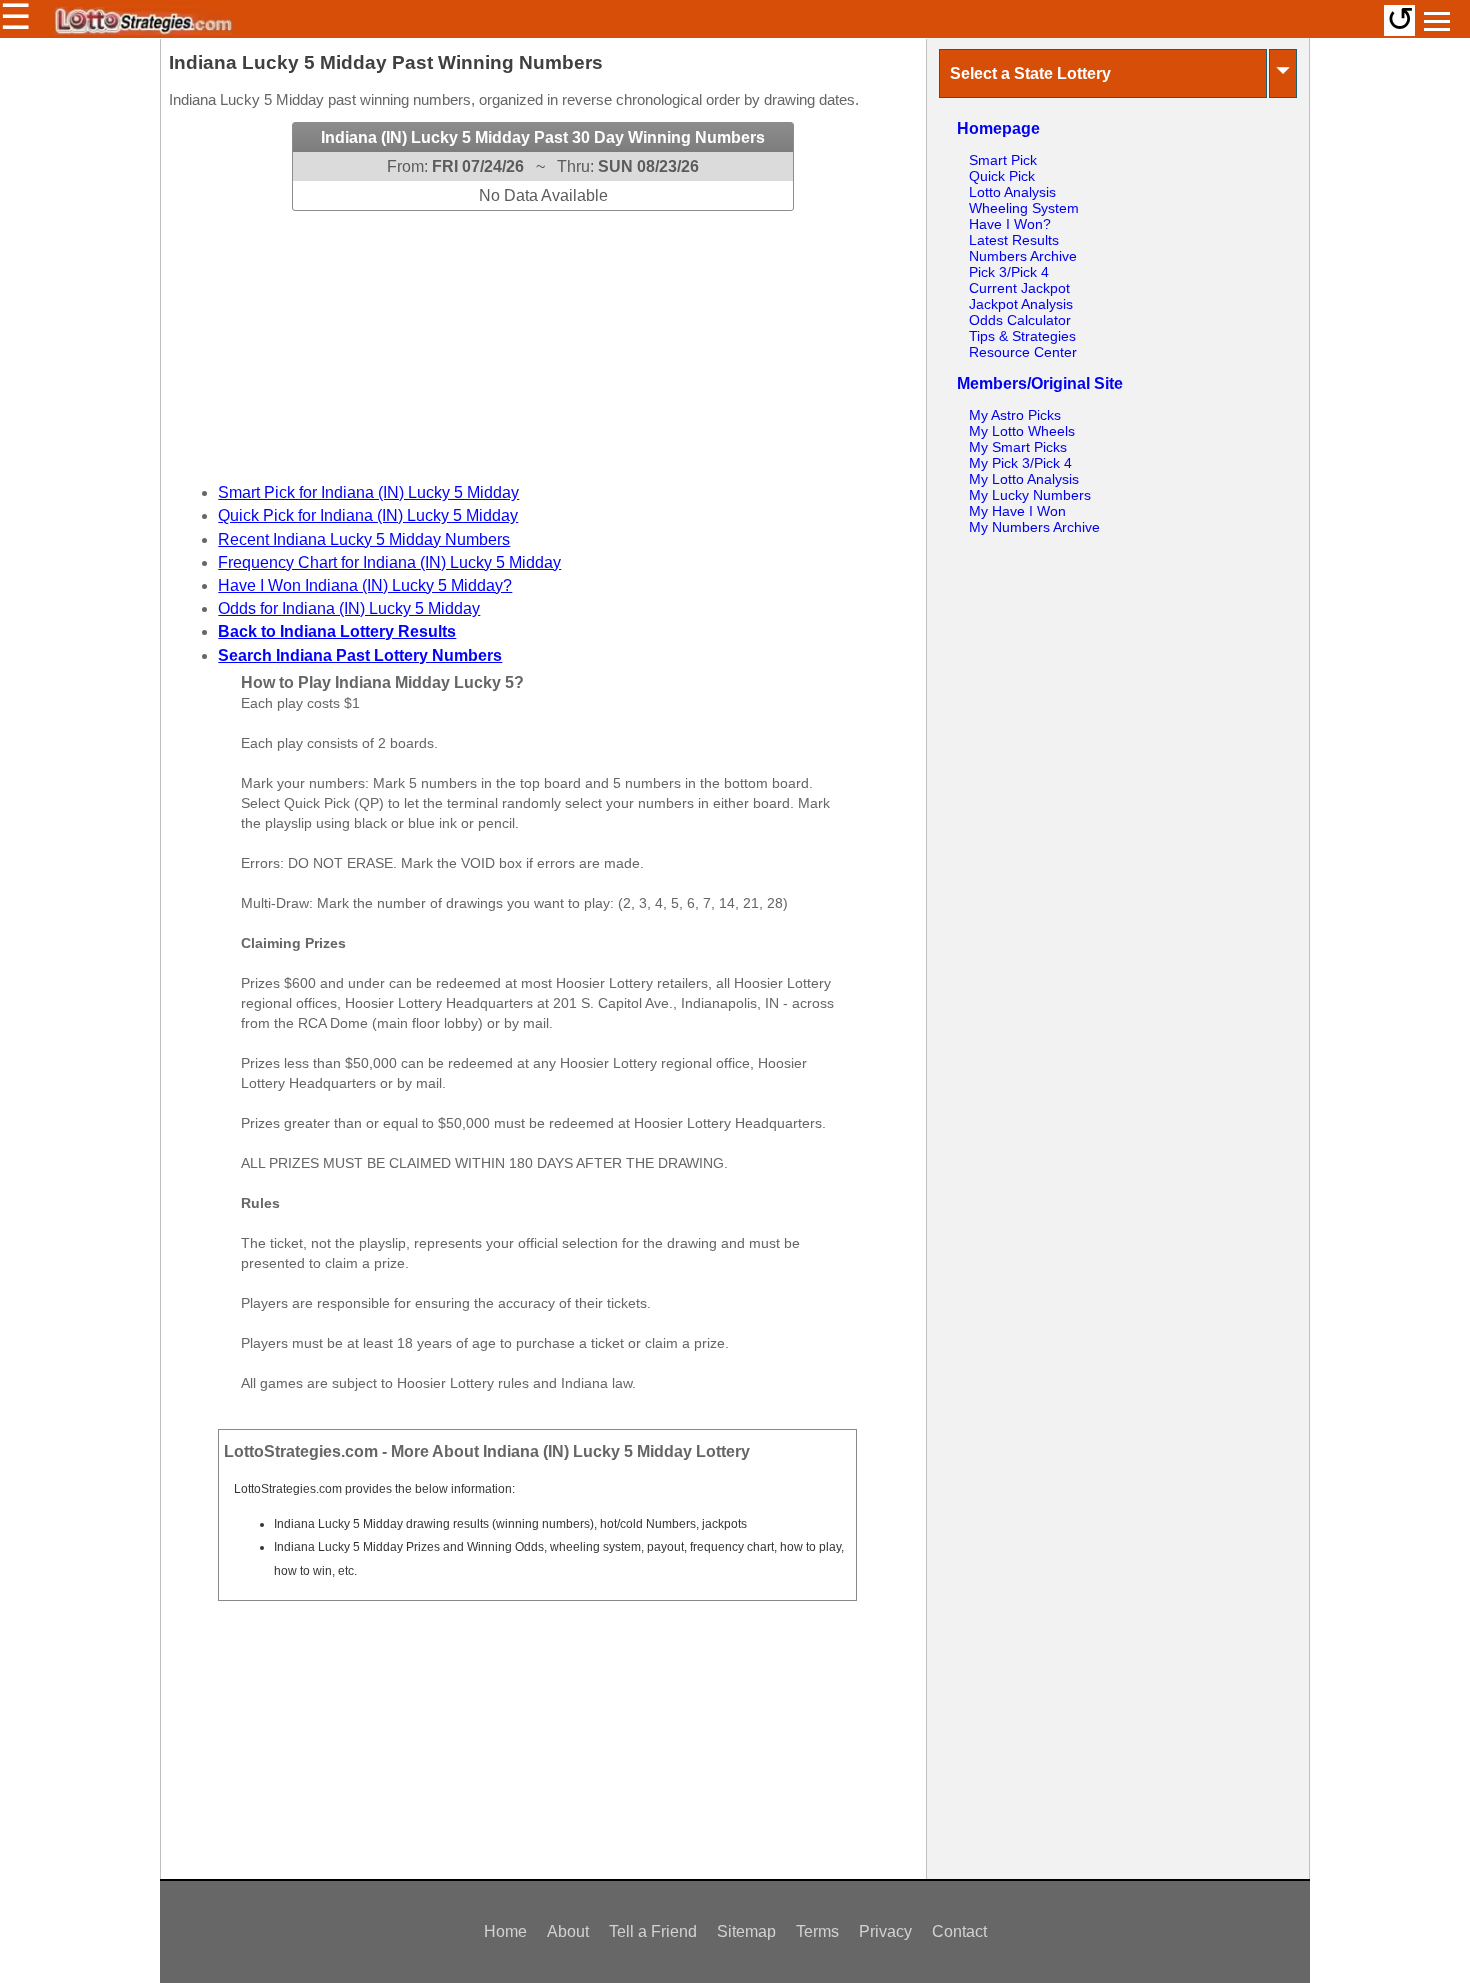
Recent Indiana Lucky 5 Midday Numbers (364, 539)
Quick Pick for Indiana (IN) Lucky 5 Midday (368, 515)
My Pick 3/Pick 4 (1020, 463)
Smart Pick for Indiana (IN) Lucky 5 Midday (368, 492)
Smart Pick (1003, 160)
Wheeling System (1024, 208)
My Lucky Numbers (1030, 495)
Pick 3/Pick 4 (1009, 272)
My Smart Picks (1018, 447)
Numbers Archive (1023, 256)
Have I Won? (1010, 224)
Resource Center (1023, 352)
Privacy (885, 1931)
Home (505, 1931)
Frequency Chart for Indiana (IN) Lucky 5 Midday (389, 562)
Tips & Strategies (1022, 336)
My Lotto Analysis (1024, 479)
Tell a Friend (653, 1931)
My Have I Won (1017, 511)
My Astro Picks (1015, 415)
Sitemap (746, 1931)
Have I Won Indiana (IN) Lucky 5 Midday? (365, 585)
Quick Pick (1002, 176)
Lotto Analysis (1012, 192)
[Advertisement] (543, 336)
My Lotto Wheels (1022, 431)
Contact (959, 1931)
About (568, 1931)
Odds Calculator (1020, 320)
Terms (817, 1931)
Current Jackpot (1019, 288)
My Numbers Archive (1034, 527)
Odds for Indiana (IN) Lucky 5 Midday (349, 608)
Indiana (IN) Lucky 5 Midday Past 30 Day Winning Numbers (543, 137)
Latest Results (1014, 240)
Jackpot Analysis (1021, 304)
